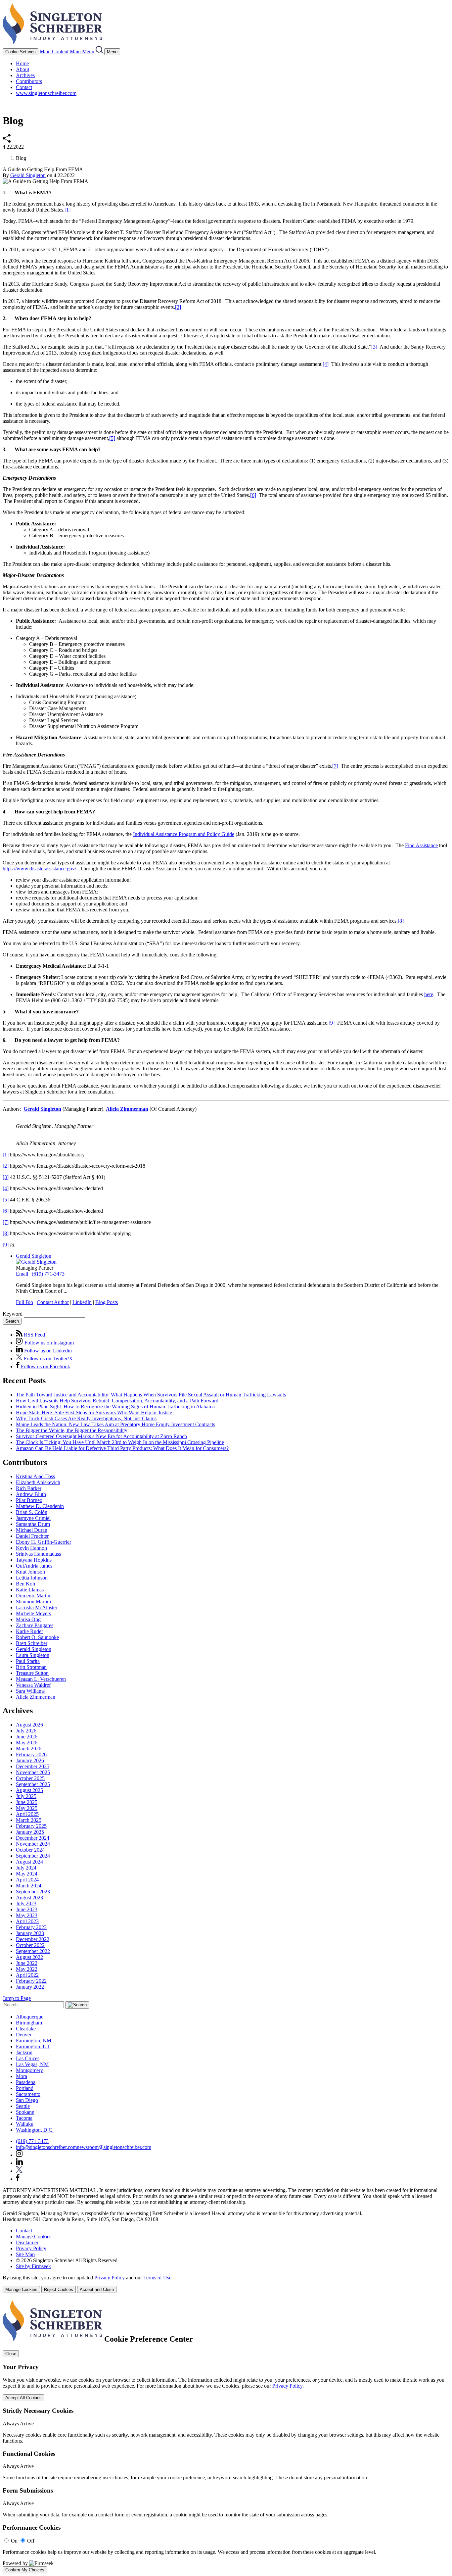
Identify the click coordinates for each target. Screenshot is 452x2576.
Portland (25, 2088)
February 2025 (31, 1826)
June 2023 (27, 1909)
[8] (401, 921)
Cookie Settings (21, 52)
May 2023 (27, 1915)
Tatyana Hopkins (34, 1560)
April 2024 (27, 1880)
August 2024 (29, 1862)
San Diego (27, 2100)
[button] (7, 141)
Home (22, 63)
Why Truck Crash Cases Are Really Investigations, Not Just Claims (86, 1418)
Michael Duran (32, 1530)
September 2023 (33, 1892)
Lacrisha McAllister (37, 1607)
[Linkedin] (19, 2163)
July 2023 (26, 1903)
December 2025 (33, 1766)
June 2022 (27, 1963)
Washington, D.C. (35, 2130)
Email (22, 1274)
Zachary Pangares (35, 1625)
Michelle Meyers (33, 1613)
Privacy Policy (31, 2248)
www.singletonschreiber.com (46, 93)
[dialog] (226, 2284)
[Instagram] (20, 2155)
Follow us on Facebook (45, 1366)
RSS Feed (34, 1335)
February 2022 (31, 1981)
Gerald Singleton (28, 175)
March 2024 (29, 1886)
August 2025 (29, 1790)
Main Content (54, 51)
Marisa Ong (28, 1619)
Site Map (25, 2254)
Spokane (25, 2112)
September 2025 (33, 1784)
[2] (178, 307)
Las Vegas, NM (32, 2064)
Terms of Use (157, 2278)
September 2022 (33, 1951)
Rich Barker (29, 1488)
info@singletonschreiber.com (46, 2147)
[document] (226, 2436)
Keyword (13, 1314)
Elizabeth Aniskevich (38, 1482)
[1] (68, 210)
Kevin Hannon (31, 1548)
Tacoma (24, 2118)
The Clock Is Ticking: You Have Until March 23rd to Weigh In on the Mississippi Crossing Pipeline (120, 1442)
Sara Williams (30, 1691)
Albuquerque (30, 2017)
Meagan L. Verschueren (41, 1679)
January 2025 (30, 1832)
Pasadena (26, 2082)
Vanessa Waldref (33, 1685)
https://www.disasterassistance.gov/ (39, 869)
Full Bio (24, 1302)
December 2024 (33, 1838)
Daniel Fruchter (32, 1536)
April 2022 (27, 1975)
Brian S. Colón (32, 1512)
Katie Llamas (30, 1590)
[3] (374, 347)
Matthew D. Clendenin (40, 1506)
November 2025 (33, 1772)
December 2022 (33, 1939)
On (14, 2541)
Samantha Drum (33, 1524)
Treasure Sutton (32, 1673)
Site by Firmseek (33, 2266)
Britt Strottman (31, 1667)
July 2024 (26, 1868)
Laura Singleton (33, 1655)
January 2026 (30, 1760)
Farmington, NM (34, 2041)
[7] (335, 766)
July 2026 (26, 1731)
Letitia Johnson (32, 1578)
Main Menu (82, 51)
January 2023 (30, 1933)
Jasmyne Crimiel (33, 1518)
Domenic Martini (34, 1596)
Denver (24, 2035)
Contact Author (53, 1302)
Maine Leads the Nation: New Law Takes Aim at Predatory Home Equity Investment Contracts (115, 1424)
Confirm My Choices (25, 2570)
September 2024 (33, 1856)
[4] (326, 364)
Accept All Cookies (23, 2398)
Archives (25, 75)
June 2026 (27, 1737)
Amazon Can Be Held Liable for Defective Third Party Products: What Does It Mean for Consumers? (122, 1448)
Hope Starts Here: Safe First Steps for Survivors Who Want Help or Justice (94, 1412)
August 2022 (29, 1957)
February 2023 (31, 1927)
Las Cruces (28, 2058)
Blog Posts (107, 1302)
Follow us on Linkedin (47, 1351)
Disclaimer (27, 2242)
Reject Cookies (59, 2289)
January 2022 (30, 1987)
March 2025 (29, 1820)
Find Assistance (421, 845)
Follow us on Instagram (48, 1343)
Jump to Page (17, 1998)
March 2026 (29, 1749)
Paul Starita (28, 1661)
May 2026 (27, 1743)
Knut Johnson (30, 1572)
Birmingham (29, 2023)
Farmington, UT (33, 2046)
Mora (22, 2076)
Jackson (24, 2052)
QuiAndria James (34, 1566)
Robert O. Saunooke (37, 1637)
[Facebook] (18, 2179)
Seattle (23, 2106)
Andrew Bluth (31, 1494)
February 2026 (31, 1754)
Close (11, 2354)
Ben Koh (25, 1584)
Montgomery (29, 2070)
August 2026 (29, 1725)
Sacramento (28, 2094)
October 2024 (30, 1850)
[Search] (100, 51)
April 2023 (27, 1921)
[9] (332, 1023)
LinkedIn (82, 1302)
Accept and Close (97, 2289)
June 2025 (27, 1802)
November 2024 (33, 1844)
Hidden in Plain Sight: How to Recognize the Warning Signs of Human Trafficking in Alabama (115, 1407)
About (23, 69)
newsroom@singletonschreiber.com (114, 2147)
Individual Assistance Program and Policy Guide (184, 834)
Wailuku (25, 2124)
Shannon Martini (33, 1602)
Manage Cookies (34, 2236)
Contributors (29, 81)
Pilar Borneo (29, 1500)
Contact (24, 87)
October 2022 (30, 1945)
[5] (112, 438)
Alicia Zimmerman (127, 1109)
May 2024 (27, 1874)
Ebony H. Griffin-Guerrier (44, 1542)
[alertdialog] (226, 2436)
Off (31, 2541)
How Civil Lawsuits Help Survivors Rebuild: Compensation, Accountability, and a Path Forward (117, 1401)
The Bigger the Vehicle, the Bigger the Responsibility (72, 1430)
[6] (253, 495)
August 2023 (29, 1897)
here (429, 994)
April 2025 (27, 1814)
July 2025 (26, 1796)
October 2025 (30, 1778)
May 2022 (27, 1969)
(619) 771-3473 (48, 1274)
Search (12, 1321)
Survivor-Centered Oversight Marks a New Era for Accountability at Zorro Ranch (101, 1436)
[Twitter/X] (19, 2171)
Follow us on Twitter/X (48, 1359)
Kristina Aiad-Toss (35, 1476)
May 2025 (27, 1808)
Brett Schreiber (32, 1643)
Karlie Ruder (29, 1631)
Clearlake (26, 2029)
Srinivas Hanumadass (38, 1554)
